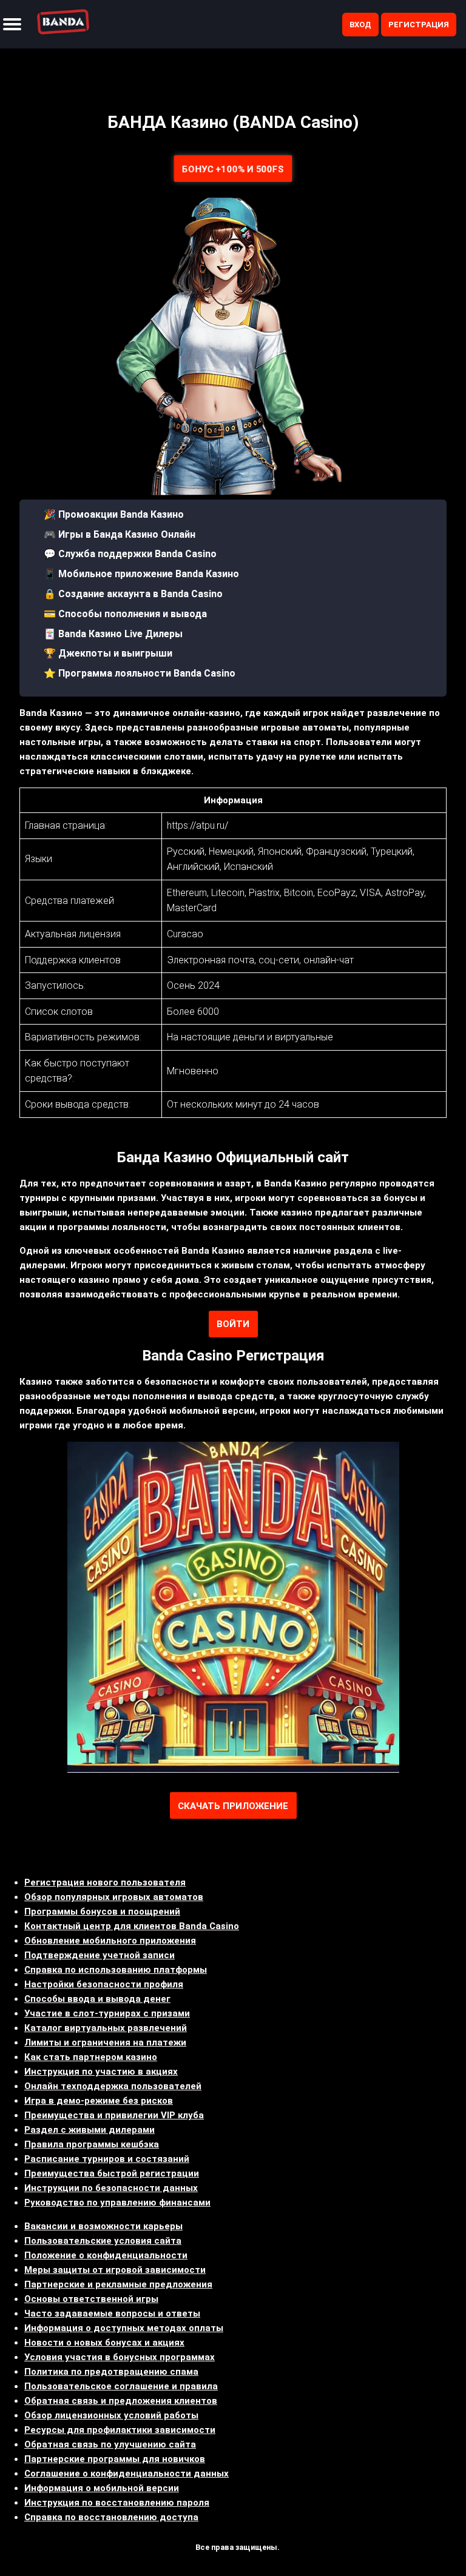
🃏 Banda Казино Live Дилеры (113, 634)
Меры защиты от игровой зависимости (115, 2270)
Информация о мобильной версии (102, 2488)
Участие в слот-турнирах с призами (107, 2013)
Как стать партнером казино (91, 2057)
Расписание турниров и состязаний (107, 2159)
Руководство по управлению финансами (117, 2203)
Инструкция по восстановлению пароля (117, 2503)
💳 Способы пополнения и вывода (125, 614)
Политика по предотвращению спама (111, 2372)
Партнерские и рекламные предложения (118, 2284)
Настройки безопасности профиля (104, 1984)
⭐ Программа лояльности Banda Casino (140, 673)
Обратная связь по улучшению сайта (110, 2444)
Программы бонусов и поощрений (102, 1912)
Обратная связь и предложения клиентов (121, 2401)
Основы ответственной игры (91, 2299)
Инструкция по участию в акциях (101, 2072)
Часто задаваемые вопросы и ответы (112, 2313)
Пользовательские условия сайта (103, 2241)
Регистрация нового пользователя (105, 1882)
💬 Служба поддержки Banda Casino (130, 554)
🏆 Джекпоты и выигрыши (108, 653)
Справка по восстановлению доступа (111, 2517)
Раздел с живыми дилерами (89, 2130)
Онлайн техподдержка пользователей (113, 2086)
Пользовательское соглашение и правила (121, 2386)
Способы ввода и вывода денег (97, 1999)
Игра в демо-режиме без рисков (99, 2101)
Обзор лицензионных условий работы (111, 2415)
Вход (360, 25)
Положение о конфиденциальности (106, 2255)
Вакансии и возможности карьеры (103, 2226)
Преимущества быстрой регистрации (112, 2173)
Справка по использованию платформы (116, 1970)
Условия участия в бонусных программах (120, 2357)
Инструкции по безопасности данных (111, 2188)
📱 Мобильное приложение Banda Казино (141, 574)
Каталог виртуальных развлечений (106, 2028)
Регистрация (419, 25)
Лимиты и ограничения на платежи (105, 2042)
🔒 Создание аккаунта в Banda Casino (133, 594)
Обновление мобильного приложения (110, 1941)
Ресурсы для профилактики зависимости (120, 2430)
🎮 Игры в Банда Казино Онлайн (120, 534)
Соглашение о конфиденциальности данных (127, 2474)
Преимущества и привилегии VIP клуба (114, 2115)
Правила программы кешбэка (92, 2144)
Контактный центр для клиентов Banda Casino (132, 1926)
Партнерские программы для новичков (115, 2459)
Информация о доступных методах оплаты (124, 2328)
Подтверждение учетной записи (100, 1955)
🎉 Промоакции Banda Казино (114, 514)
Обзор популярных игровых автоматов (114, 1897)
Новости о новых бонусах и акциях (104, 2343)
